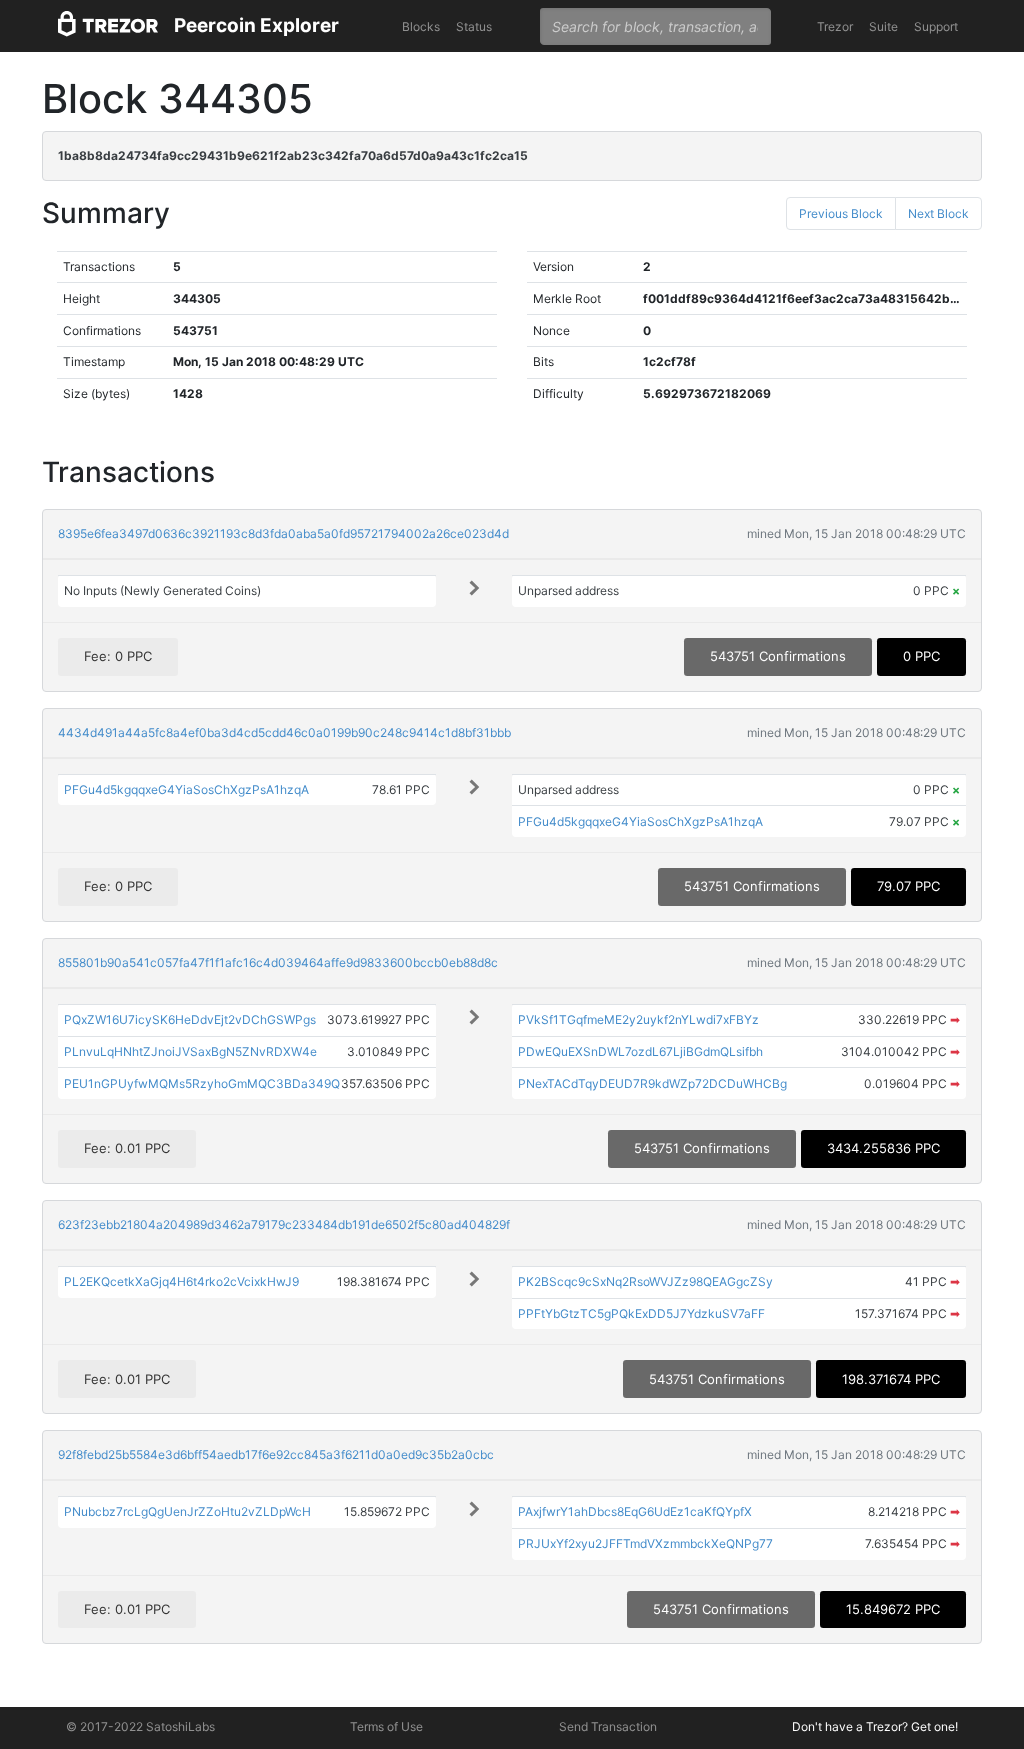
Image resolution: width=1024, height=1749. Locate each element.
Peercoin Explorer (256, 25)
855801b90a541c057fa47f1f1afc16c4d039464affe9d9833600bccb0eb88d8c (278, 962)
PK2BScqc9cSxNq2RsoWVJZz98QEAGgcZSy (645, 1281)
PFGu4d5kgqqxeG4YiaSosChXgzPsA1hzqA (186, 789)
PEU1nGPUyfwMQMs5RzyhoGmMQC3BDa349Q (202, 1083)
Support (936, 26)
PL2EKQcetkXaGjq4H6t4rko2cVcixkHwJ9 (181, 1281)
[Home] (108, 26)
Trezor (835, 26)
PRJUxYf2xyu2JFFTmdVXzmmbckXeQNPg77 (645, 1543)
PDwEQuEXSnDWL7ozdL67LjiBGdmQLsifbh (640, 1051)
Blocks (421, 26)
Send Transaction (608, 1726)
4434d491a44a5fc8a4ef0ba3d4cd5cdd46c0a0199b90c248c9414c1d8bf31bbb (284, 732)
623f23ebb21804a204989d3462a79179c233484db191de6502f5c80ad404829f (284, 1224)
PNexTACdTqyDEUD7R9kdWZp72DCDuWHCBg (652, 1083)
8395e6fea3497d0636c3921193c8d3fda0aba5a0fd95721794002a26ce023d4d (283, 533)
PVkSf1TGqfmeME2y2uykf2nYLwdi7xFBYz (638, 1019)
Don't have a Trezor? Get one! (875, 1726)
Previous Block (841, 213)
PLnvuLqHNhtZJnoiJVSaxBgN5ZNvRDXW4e (190, 1051)
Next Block (938, 213)
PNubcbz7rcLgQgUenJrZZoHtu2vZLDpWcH (187, 1511)
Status (474, 26)
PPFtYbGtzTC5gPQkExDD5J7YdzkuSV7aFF (641, 1313)
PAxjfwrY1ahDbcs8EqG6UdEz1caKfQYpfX (635, 1511)
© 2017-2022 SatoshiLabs (140, 1726)
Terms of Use (386, 1726)
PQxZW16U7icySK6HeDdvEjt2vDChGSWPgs (190, 1019)
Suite (883, 26)
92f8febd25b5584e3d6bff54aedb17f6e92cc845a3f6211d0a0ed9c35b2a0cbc (276, 1454)
